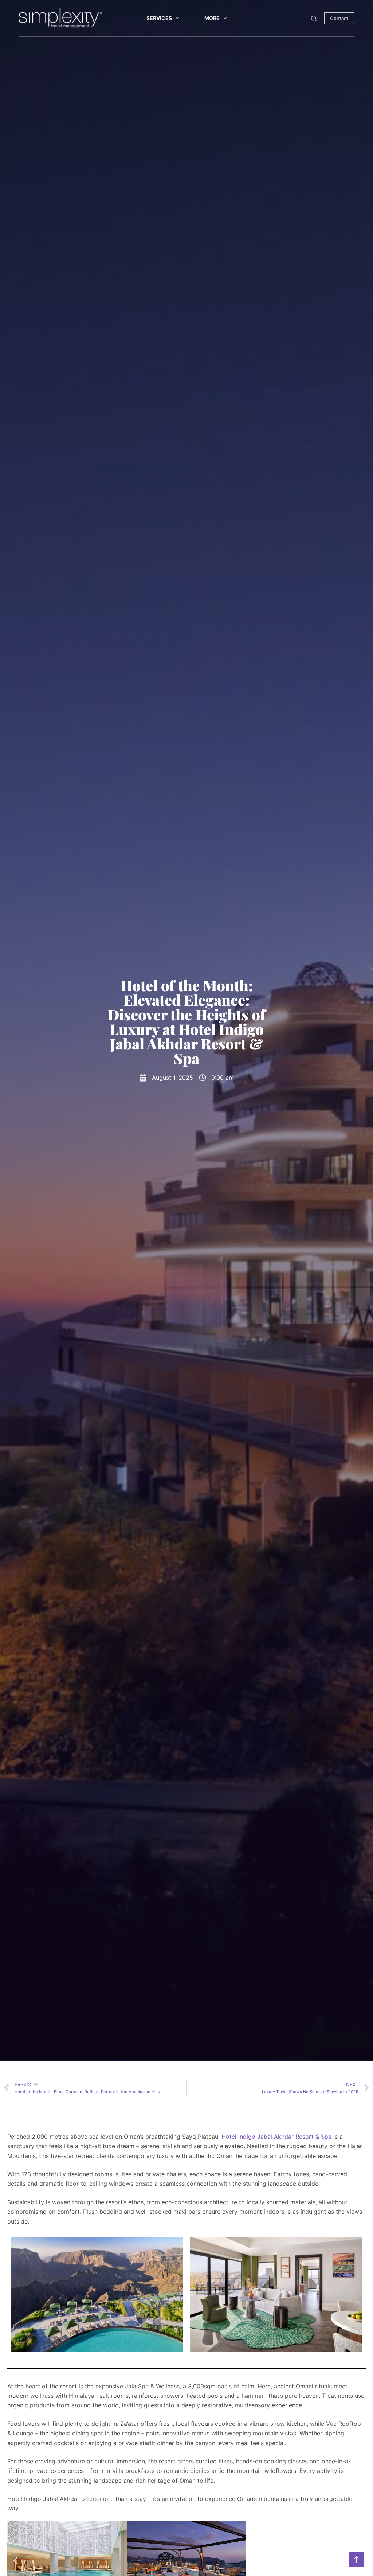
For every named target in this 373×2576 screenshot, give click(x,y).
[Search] (314, 18)
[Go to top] (356, 2559)
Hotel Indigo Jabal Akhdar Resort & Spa (276, 2137)
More (212, 18)
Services (159, 18)
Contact (339, 18)
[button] (15, 2561)
